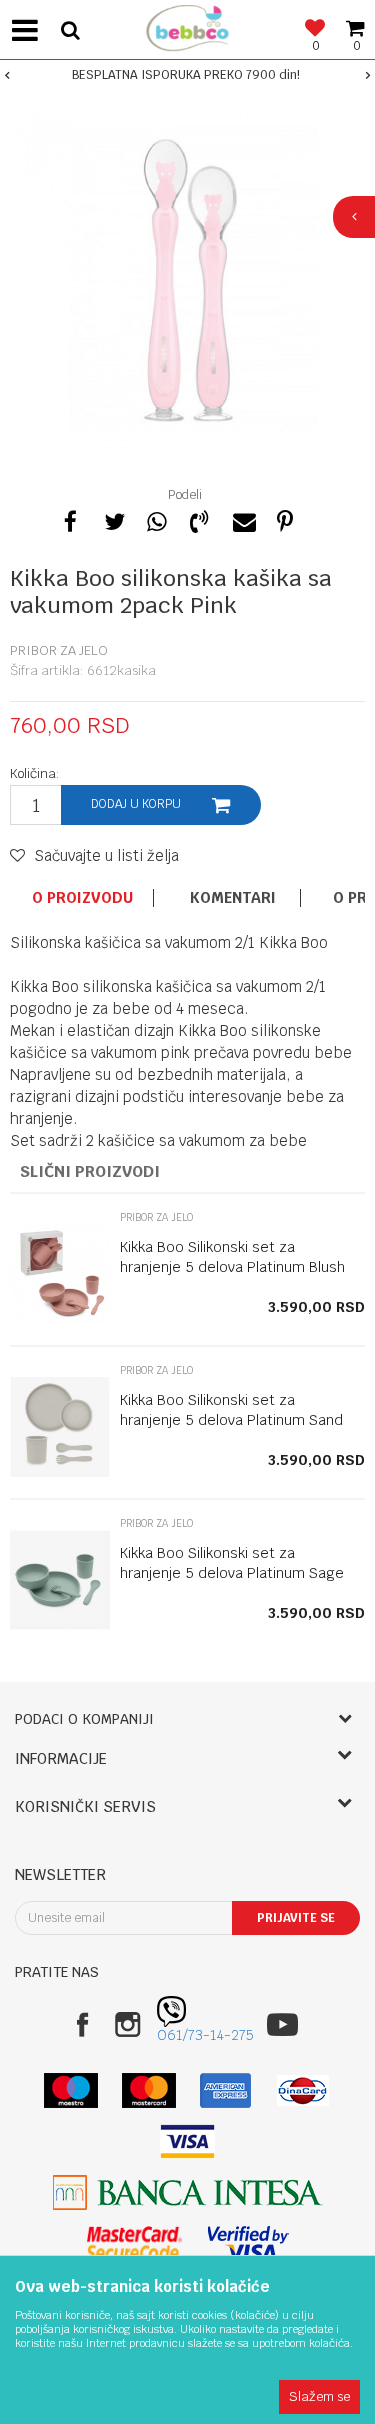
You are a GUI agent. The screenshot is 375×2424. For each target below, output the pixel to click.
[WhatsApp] (156, 519)
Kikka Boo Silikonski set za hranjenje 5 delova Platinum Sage (232, 1563)
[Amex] (225, 2090)
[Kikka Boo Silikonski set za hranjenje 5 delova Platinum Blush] (60, 1274)
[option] (187, 75)
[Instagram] (127, 2024)
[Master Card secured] (135, 2243)
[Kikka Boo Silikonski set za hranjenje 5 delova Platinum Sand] (60, 1427)
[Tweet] (113, 519)
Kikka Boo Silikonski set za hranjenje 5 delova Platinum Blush (232, 1257)
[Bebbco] (188, 25)
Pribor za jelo (59, 650)
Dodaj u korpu (136, 804)
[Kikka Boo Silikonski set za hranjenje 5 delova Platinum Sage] (60, 1580)
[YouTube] (282, 2024)
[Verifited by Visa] (248, 2243)
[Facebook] (70, 519)
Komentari (233, 898)
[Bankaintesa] (188, 2192)
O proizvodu (82, 898)
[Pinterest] (285, 519)
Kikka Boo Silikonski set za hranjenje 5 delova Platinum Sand (231, 1410)
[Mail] (242, 519)
